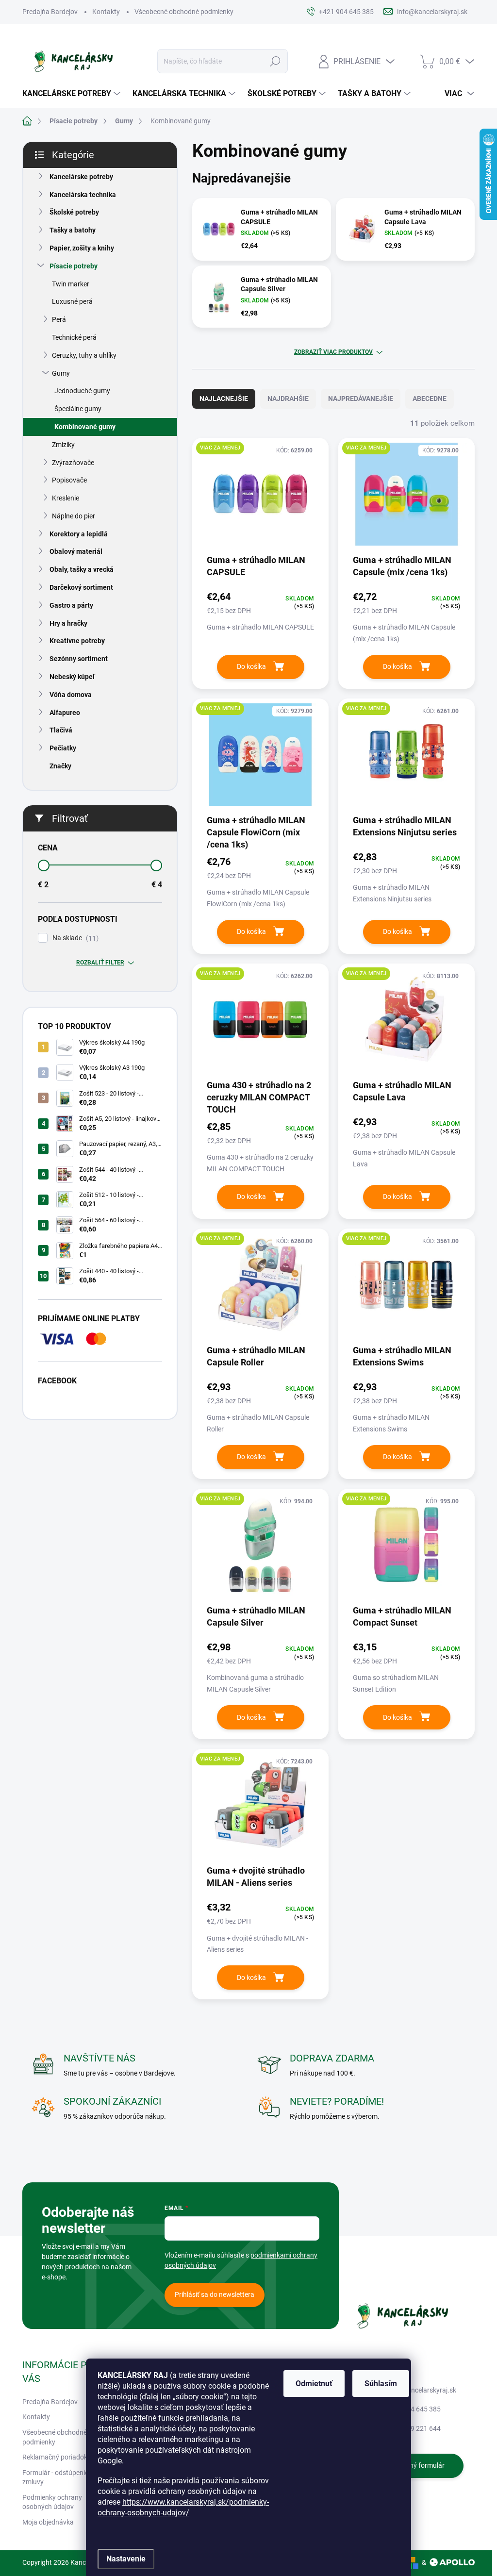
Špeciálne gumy (78, 409)
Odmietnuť (314, 2384)
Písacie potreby (74, 266)
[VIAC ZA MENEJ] (260, 499)
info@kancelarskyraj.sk (421, 2390)
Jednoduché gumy (82, 391)
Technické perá (74, 337)
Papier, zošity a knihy (82, 248)
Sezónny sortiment (79, 659)
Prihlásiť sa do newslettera (215, 2294)
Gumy (61, 373)
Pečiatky (63, 748)
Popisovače (69, 480)
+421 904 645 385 (413, 2409)
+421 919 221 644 (413, 2428)
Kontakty (106, 12)
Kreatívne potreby (77, 641)
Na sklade (74, 938)
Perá (59, 319)
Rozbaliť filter (100, 963)
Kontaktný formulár (415, 2465)
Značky (60, 766)
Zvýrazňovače (73, 463)
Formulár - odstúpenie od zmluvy (60, 2477)
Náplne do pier (74, 516)
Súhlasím (381, 2384)
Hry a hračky (68, 623)
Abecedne (430, 399)
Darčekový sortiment (81, 587)
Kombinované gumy (85, 427)
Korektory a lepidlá (79, 534)
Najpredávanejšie (361, 399)
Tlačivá (61, 730)
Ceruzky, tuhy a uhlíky (84, 355)
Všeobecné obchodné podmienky (184, 12)
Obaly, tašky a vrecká (82, 569)
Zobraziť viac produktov (333, 352)
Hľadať (275, 61)
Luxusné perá (72, 301)
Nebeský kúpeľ (72, 677)
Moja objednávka (48, 2522)
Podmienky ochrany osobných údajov (52, 2502)
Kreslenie (66, 498)
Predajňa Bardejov (50, 12)
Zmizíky (63, 445)
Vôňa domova (71, 695)
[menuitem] (73, 94)
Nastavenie (126, 2559)
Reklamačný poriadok (55, 2457)
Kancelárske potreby (81, 177)
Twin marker (71, 284)
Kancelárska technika (83, 195)
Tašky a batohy (73, 230)
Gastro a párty (71, 605)
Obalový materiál (76, 551)
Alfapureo (65, 713)
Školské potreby (74, 212)
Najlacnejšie (224, 399)
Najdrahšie (288, 399)
